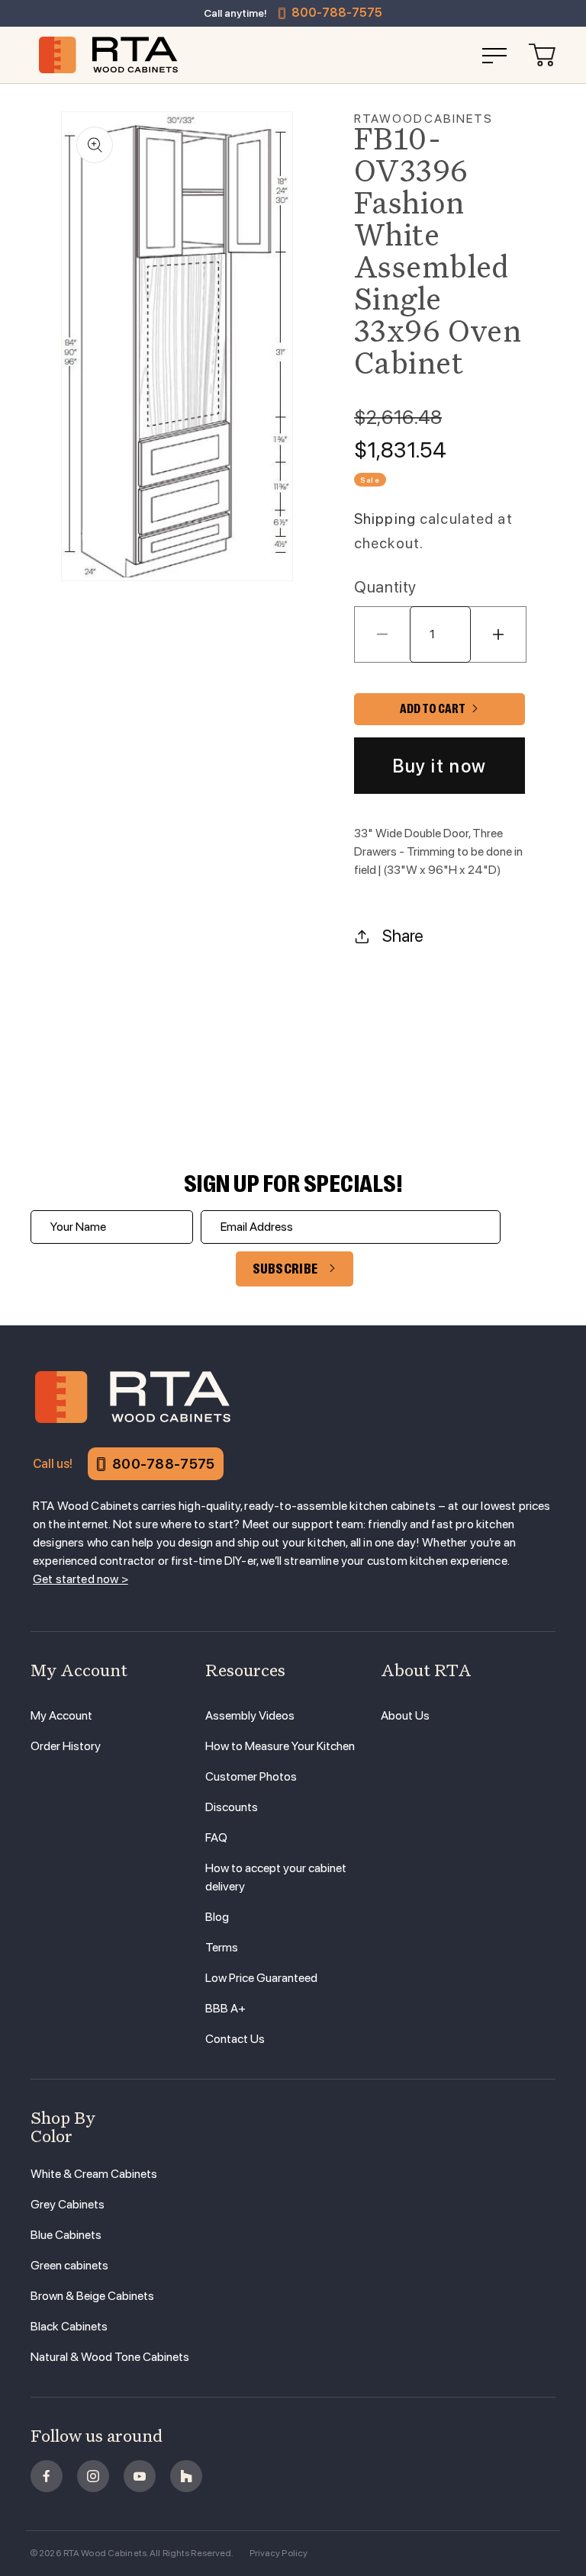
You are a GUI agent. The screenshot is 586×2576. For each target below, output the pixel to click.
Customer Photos (251, 1776)
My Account (61, 1715)
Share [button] (403, 936)
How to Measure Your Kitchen (280, 1746)
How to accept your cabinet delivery (276, 1877)
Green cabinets (69, 2265)
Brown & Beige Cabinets (92, 2296)
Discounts (232, 1807)
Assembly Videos (250, 1715)
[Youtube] (140, 2476)
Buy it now (439, 766)
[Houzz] (186, 2476)
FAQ (216, 1837)
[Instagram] (93, 2476)
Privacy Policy (279, 2553)
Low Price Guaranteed (261, 1978)
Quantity (385, 587)
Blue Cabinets (66, 2235)
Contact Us (235, 2039)
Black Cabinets (69, 2326)
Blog (217, 1917)
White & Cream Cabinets (94, 2174)
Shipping (385, 519)
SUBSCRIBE (285, 1269)
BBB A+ (225, 2008)
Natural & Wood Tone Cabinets (110, 2357)
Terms (222, 1947)
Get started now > (80, 1579)
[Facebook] (47, 2476)
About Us (405, 1715)
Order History (66, 1746)
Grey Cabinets (68, 2204)
